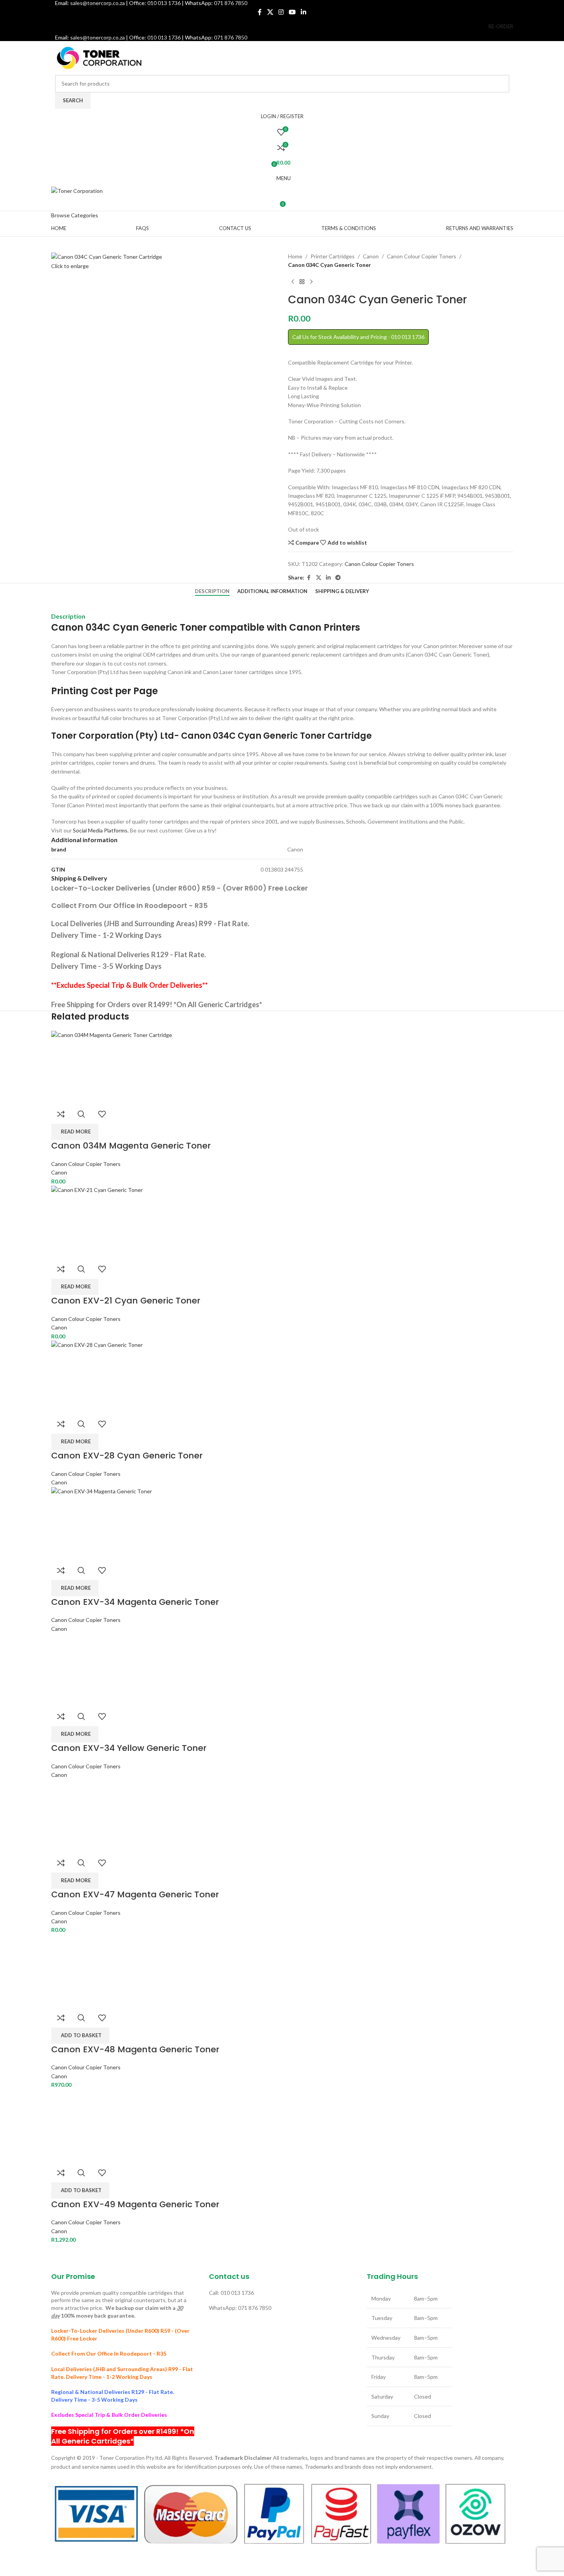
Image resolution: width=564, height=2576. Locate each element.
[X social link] (270, 12)
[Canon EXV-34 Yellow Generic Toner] (88, 1669)
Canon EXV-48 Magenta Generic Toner (135, 2049)
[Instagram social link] (281, 12)
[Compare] (61, 1114)
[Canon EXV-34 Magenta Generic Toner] (282, 1523)
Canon (371, 256)
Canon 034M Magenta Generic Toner (131, 1146)
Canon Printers (325, 627)
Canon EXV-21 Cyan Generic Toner (126, 1301)
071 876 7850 (231, 37)
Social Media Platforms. (101, 830)
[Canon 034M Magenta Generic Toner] (282, 1067)
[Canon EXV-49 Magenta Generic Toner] (88, 2125)
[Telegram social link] (338, 578)
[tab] (212, 592)
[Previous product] (293, 282)
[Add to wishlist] (102, 1114)
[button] (80, 2036)
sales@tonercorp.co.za (97, 37)
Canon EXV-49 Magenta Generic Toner (135, 2204)
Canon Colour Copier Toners (422, 256)
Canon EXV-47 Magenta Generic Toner (135, 1894)
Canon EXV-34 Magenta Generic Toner (135, 1602)
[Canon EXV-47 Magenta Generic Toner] (88, 1815)
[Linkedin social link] (304, 12)
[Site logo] (99, 57)
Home (295, 256)
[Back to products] (302, 282)
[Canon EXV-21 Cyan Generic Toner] (282, 1222)
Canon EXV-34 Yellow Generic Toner (129, 1748)
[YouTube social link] (292, 12)
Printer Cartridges (333, 256)
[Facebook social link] (260, 12)
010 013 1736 (164, 37)
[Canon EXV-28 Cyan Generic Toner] (282, 1377)
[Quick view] (81, 1114)
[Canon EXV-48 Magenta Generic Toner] (88, 1970)
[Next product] (311, 282)
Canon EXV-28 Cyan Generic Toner (127, 1456)
